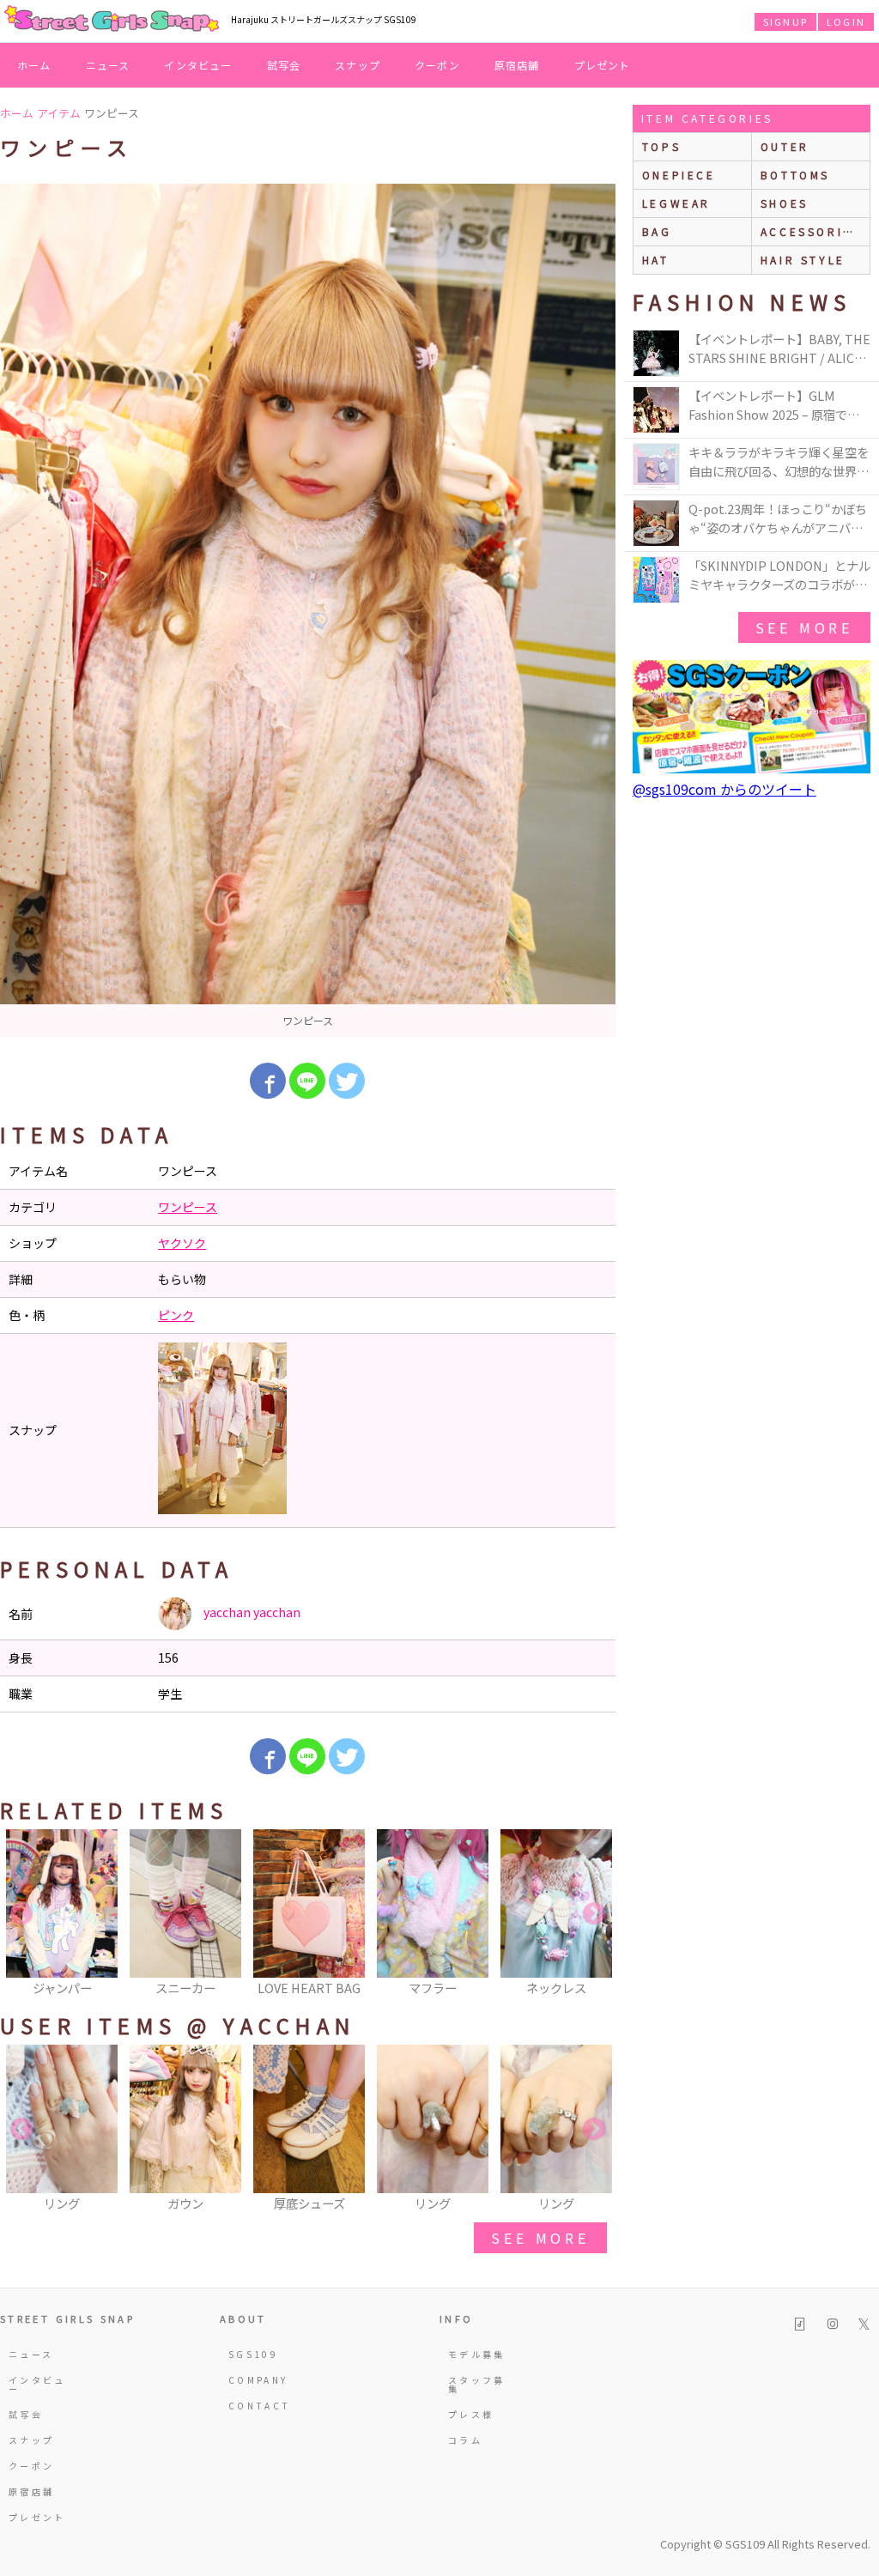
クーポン (437, 65)
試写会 (284, 65)
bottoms (795, 175)
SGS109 (253, 2354)
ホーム (34, 65)
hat (656, 260)
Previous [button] (21, 1914)
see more (540, 2238)
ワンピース (188, 1207)
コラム (465, 2440)
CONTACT (260, 2406)
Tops (661, 146)
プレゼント (603, 65)
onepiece (679, 175)
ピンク (176, 1315)
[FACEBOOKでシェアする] (268, 1081)
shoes (785, 203)
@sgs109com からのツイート (724, 789)
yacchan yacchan (251, 1612)
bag (657, 231)
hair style (803, 260)
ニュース (108, 65)
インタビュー (198, 65)
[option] (308, 610)
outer (785, 146)
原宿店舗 (517, 65)
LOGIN (846, 21)
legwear (676, 203)
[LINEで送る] (307, 1081)
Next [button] (594, 1914)
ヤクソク (182, 1243)
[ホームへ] (112, 20)
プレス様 (471, 2414)
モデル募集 (477, 2354)
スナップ (358, 65)
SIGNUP (785, 21)
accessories (811, 231)
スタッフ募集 (477, 2384)
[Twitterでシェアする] (347, 1081)
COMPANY (258, 2380)
